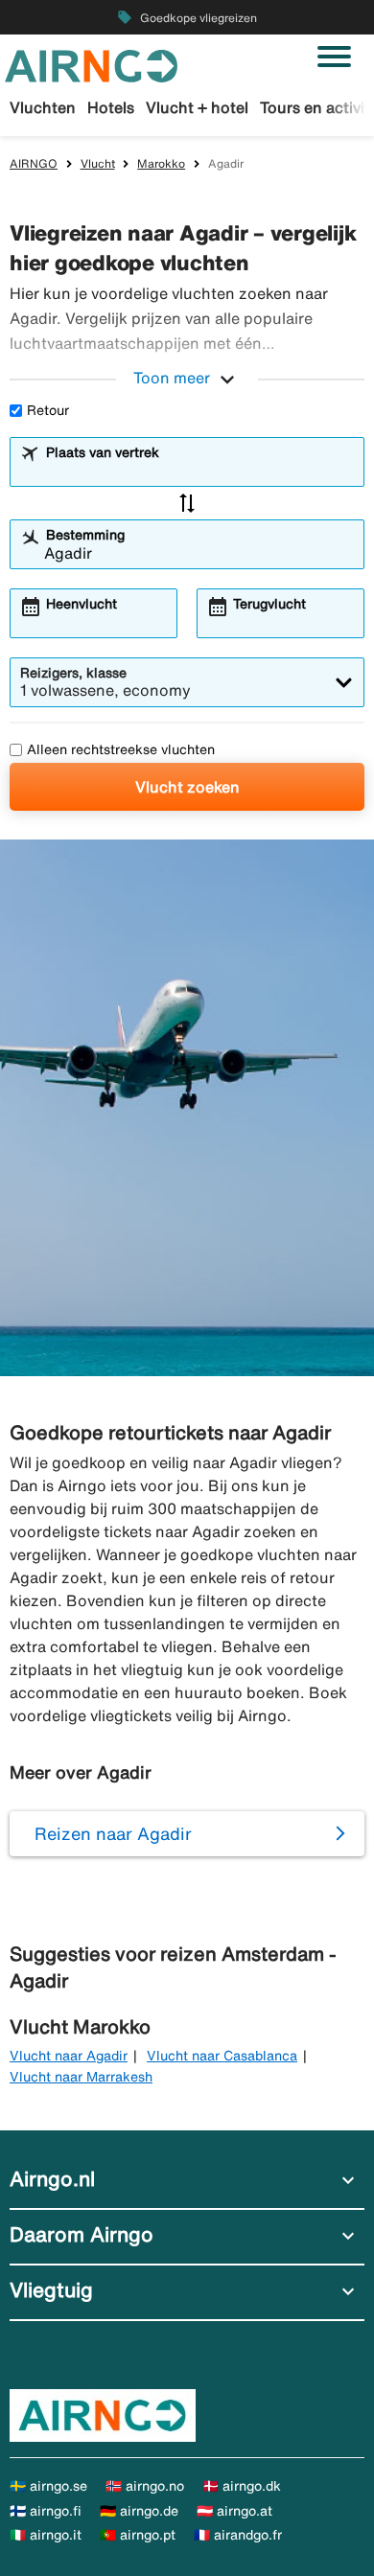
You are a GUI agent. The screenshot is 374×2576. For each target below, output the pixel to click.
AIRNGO (34, 163)
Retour (48, 410)
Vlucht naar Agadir (69, 2056)
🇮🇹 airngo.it (46, 2535)
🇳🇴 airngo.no (145, 2486)
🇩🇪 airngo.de (139, 2511)
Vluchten (43, 107)
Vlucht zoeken (187, 787)
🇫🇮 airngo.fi (46, 2511)
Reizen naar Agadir (113, 1833)
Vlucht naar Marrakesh (81, 2077)
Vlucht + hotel (197, 107)
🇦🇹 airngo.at (234, 2511)
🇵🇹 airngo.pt (138, 2535)
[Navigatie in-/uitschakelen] (334, 57)
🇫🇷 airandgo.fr (238, 2535)
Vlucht (98, 163)
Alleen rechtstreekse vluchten (121, 749)
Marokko (161, 163)
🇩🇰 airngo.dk (242, 2486)
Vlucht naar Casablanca (222, 2056)
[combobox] (199, 471)
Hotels (111, 107)
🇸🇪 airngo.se (48, 2486)
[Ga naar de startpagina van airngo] (91, 64)
